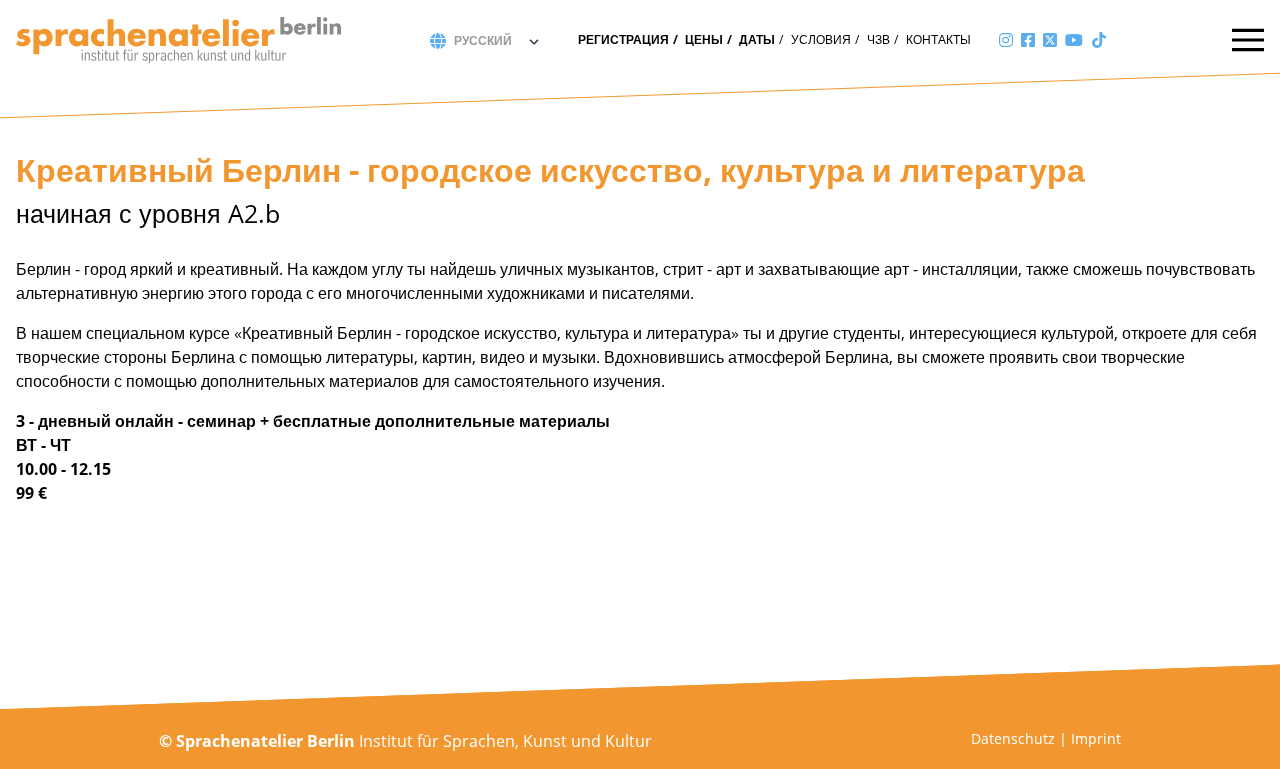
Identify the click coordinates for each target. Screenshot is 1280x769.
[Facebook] (1028, 40)
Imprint (1096, 738)
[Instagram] (1006, 40)
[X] (1050, 40)
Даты (757, 39)
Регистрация (623, 39)
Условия (821, 39)
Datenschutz (1013, 738)
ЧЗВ (878, 39)
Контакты (938, 39)
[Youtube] (1074, 40)
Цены (704, 39)
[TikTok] (1099, 40)
